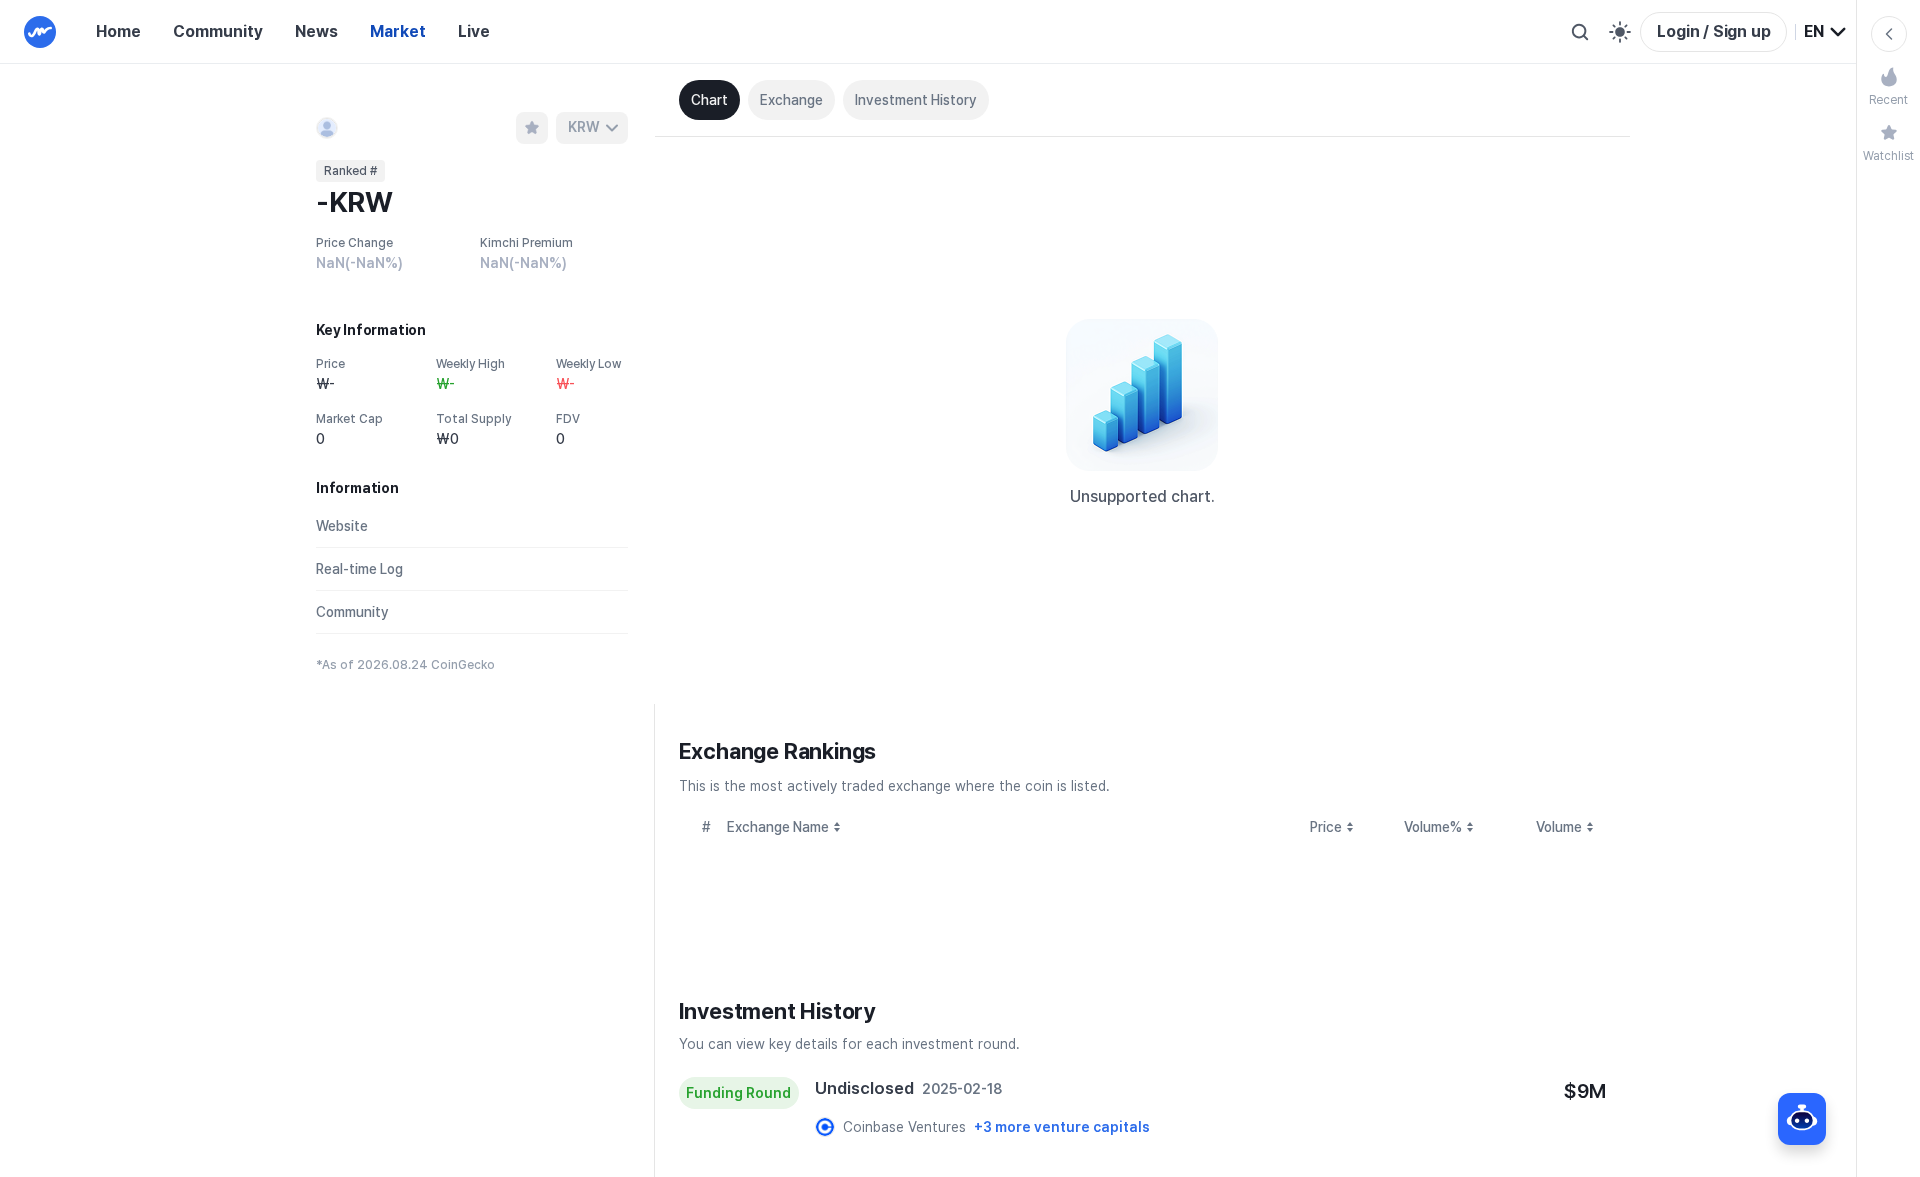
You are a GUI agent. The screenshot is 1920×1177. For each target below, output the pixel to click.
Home (118, 31)
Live (474, 31)
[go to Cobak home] (40, 32)
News (316, 31)
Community (218, 31)
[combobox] (1826, 32)
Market (398, 31)
